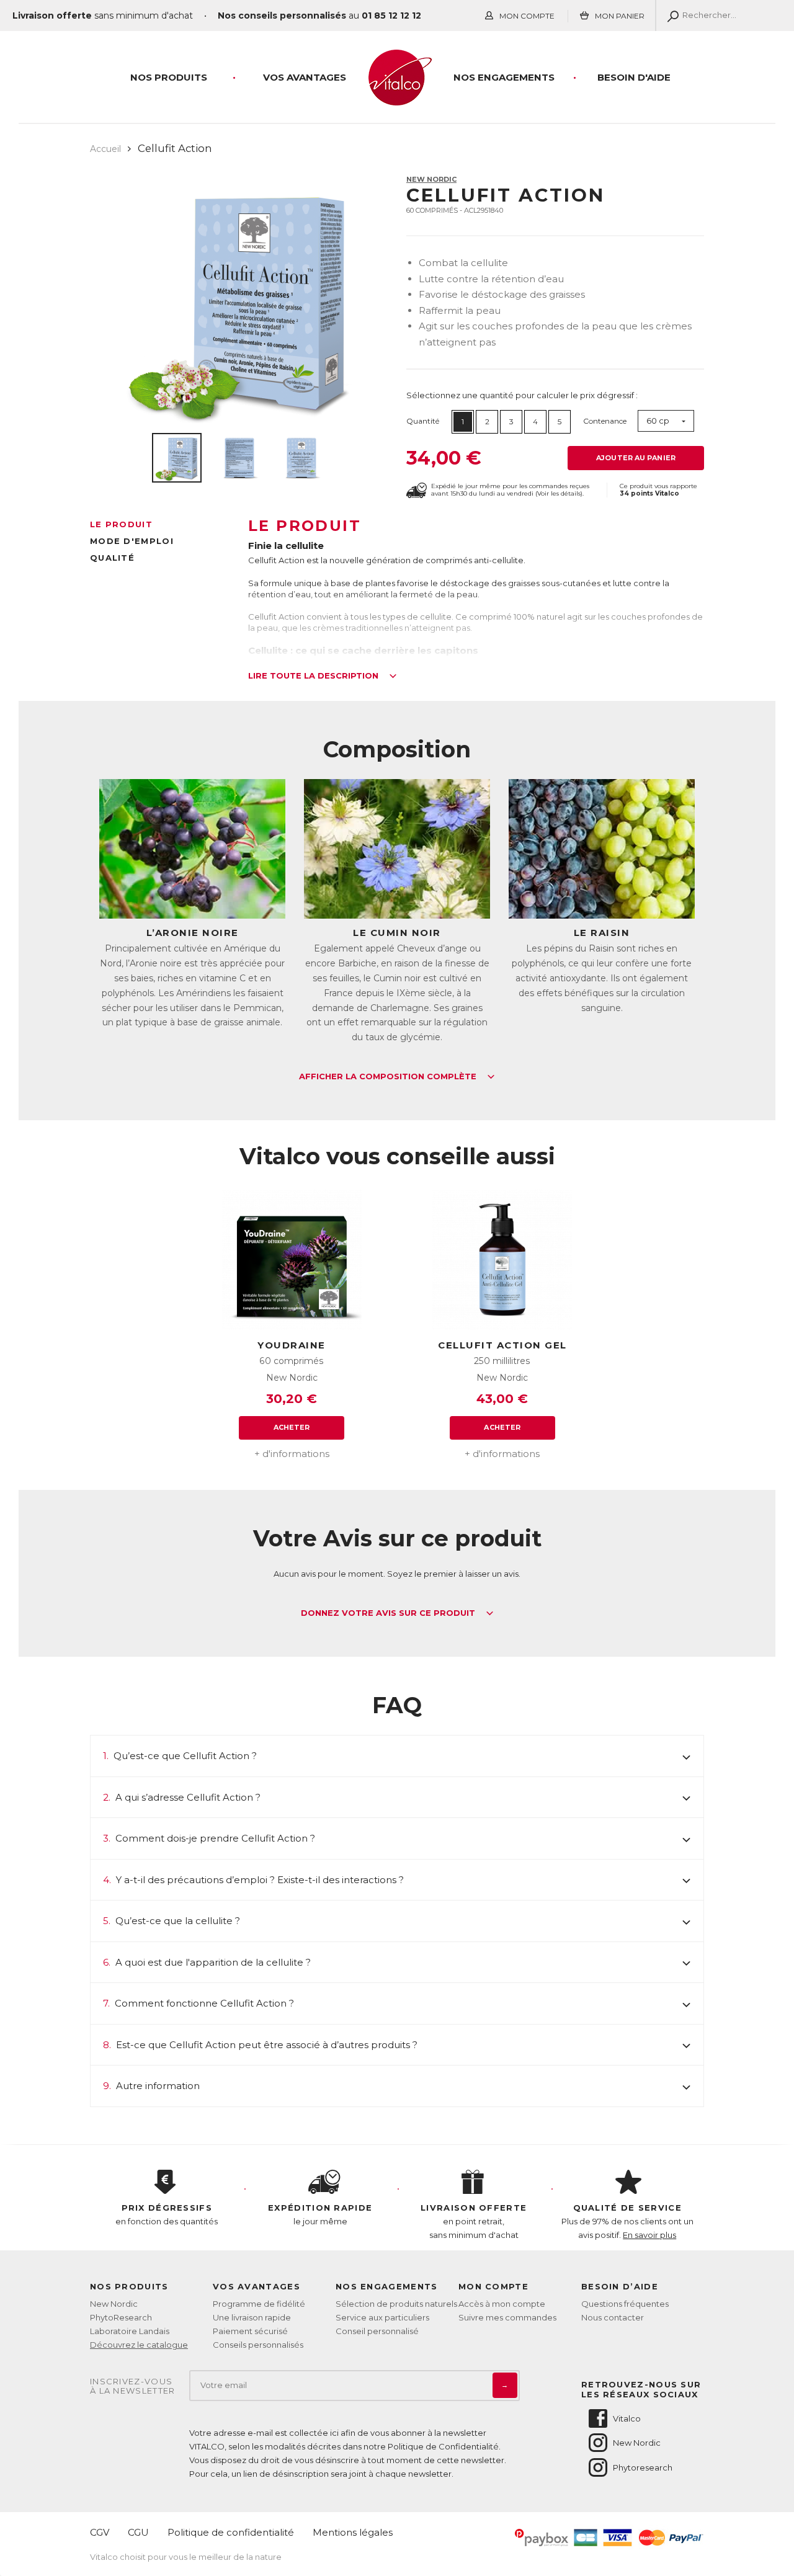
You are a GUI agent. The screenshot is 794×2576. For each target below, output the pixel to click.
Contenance (605, 421)
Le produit (121, 524)
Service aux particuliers (382, 2317)
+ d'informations (292, 1454)
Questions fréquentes (625, 2304)
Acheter (292, 1427)
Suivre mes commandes (507, 2317)
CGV (100, 2532)
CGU (138, 2532)
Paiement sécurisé (250, 2331)
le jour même (320, 2214)
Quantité (423, 421)
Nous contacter (613, 2317)
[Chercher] (670, 16)
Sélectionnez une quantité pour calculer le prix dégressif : (522, 395)
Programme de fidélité (259, 2304)
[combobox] (666, 421)
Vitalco (627, 2418)
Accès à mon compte (502, 2304)
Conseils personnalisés (258, 2345)
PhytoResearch (121, 2317)
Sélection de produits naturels (396, 2304)
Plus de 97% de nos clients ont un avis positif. (627, 2221)
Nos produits (169, 77)
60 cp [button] (658, 421)
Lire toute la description (314, 676)
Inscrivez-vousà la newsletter (133, 2387)
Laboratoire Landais (130, 2331)
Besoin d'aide (634, 77)
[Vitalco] (397, 99)
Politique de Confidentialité (443, 2446)
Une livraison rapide (252, 2317)
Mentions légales (353, 2532)
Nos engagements (504, 77)
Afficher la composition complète (389, 1077)
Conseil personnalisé (377, 2331)
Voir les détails (559, 493)
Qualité (112, 558)
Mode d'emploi (132, 541)
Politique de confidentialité (231, 2532)
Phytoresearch (643, 2467)
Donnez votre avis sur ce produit (389, 1613)
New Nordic (431, 179)
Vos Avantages (305, 77)
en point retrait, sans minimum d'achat (474, 2221)
